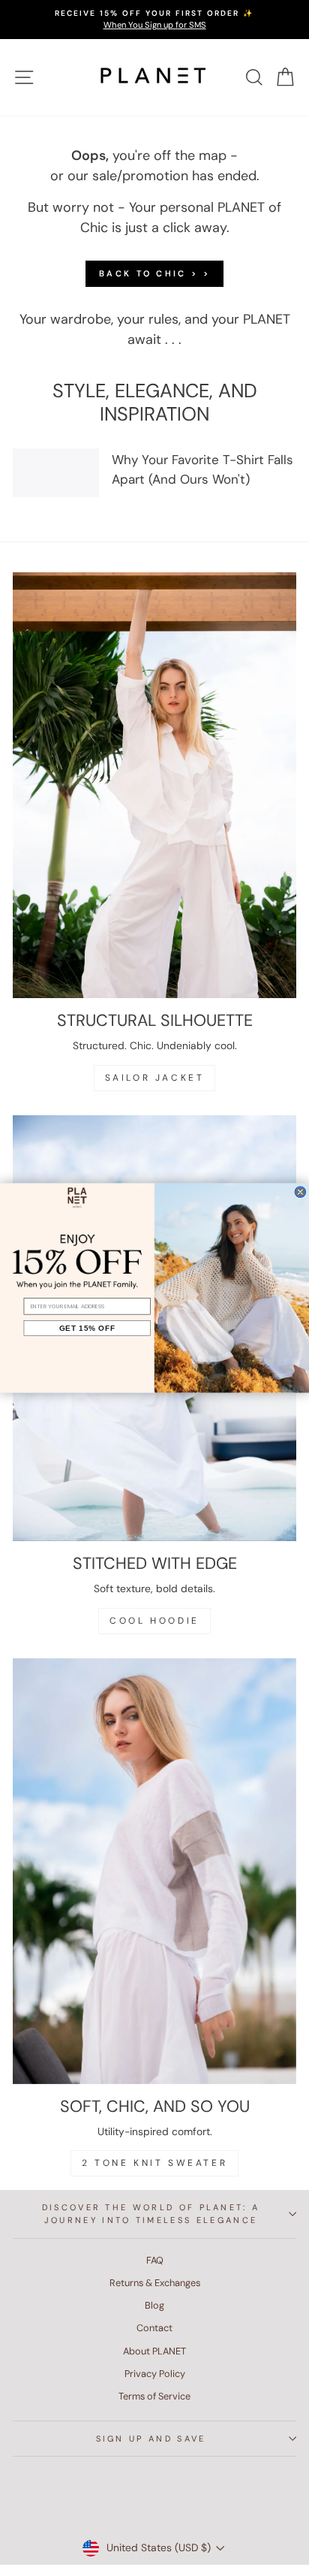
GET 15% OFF (87, 1328)
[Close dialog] (300, 1192)
